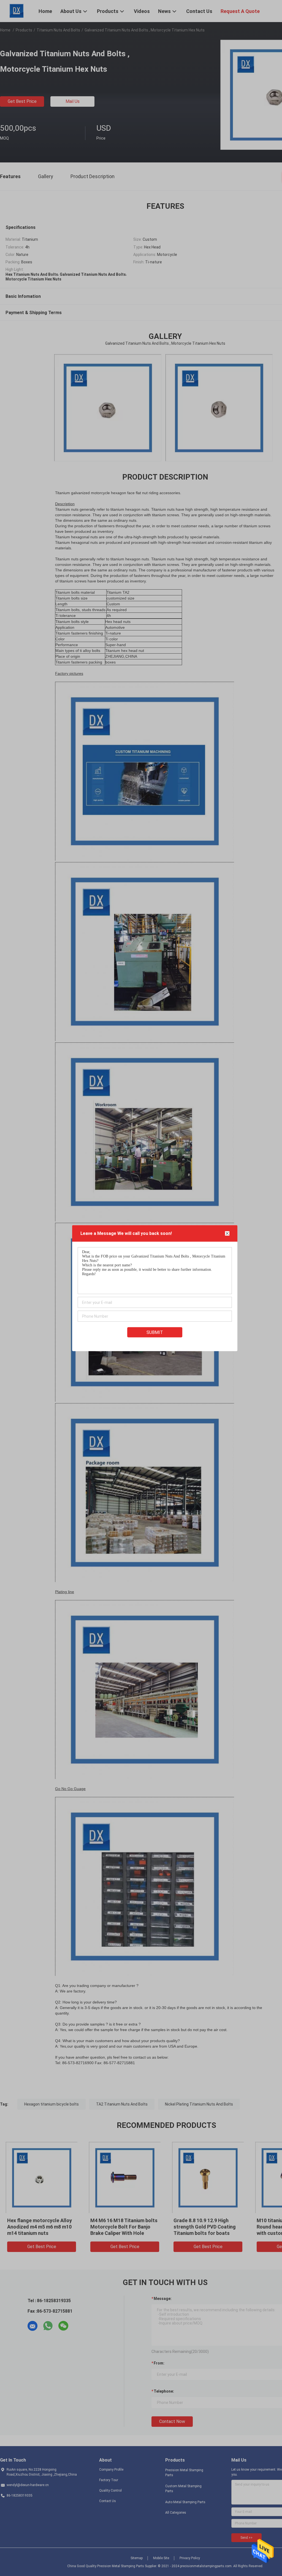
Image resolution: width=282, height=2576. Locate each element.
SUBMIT (155, 1332)
